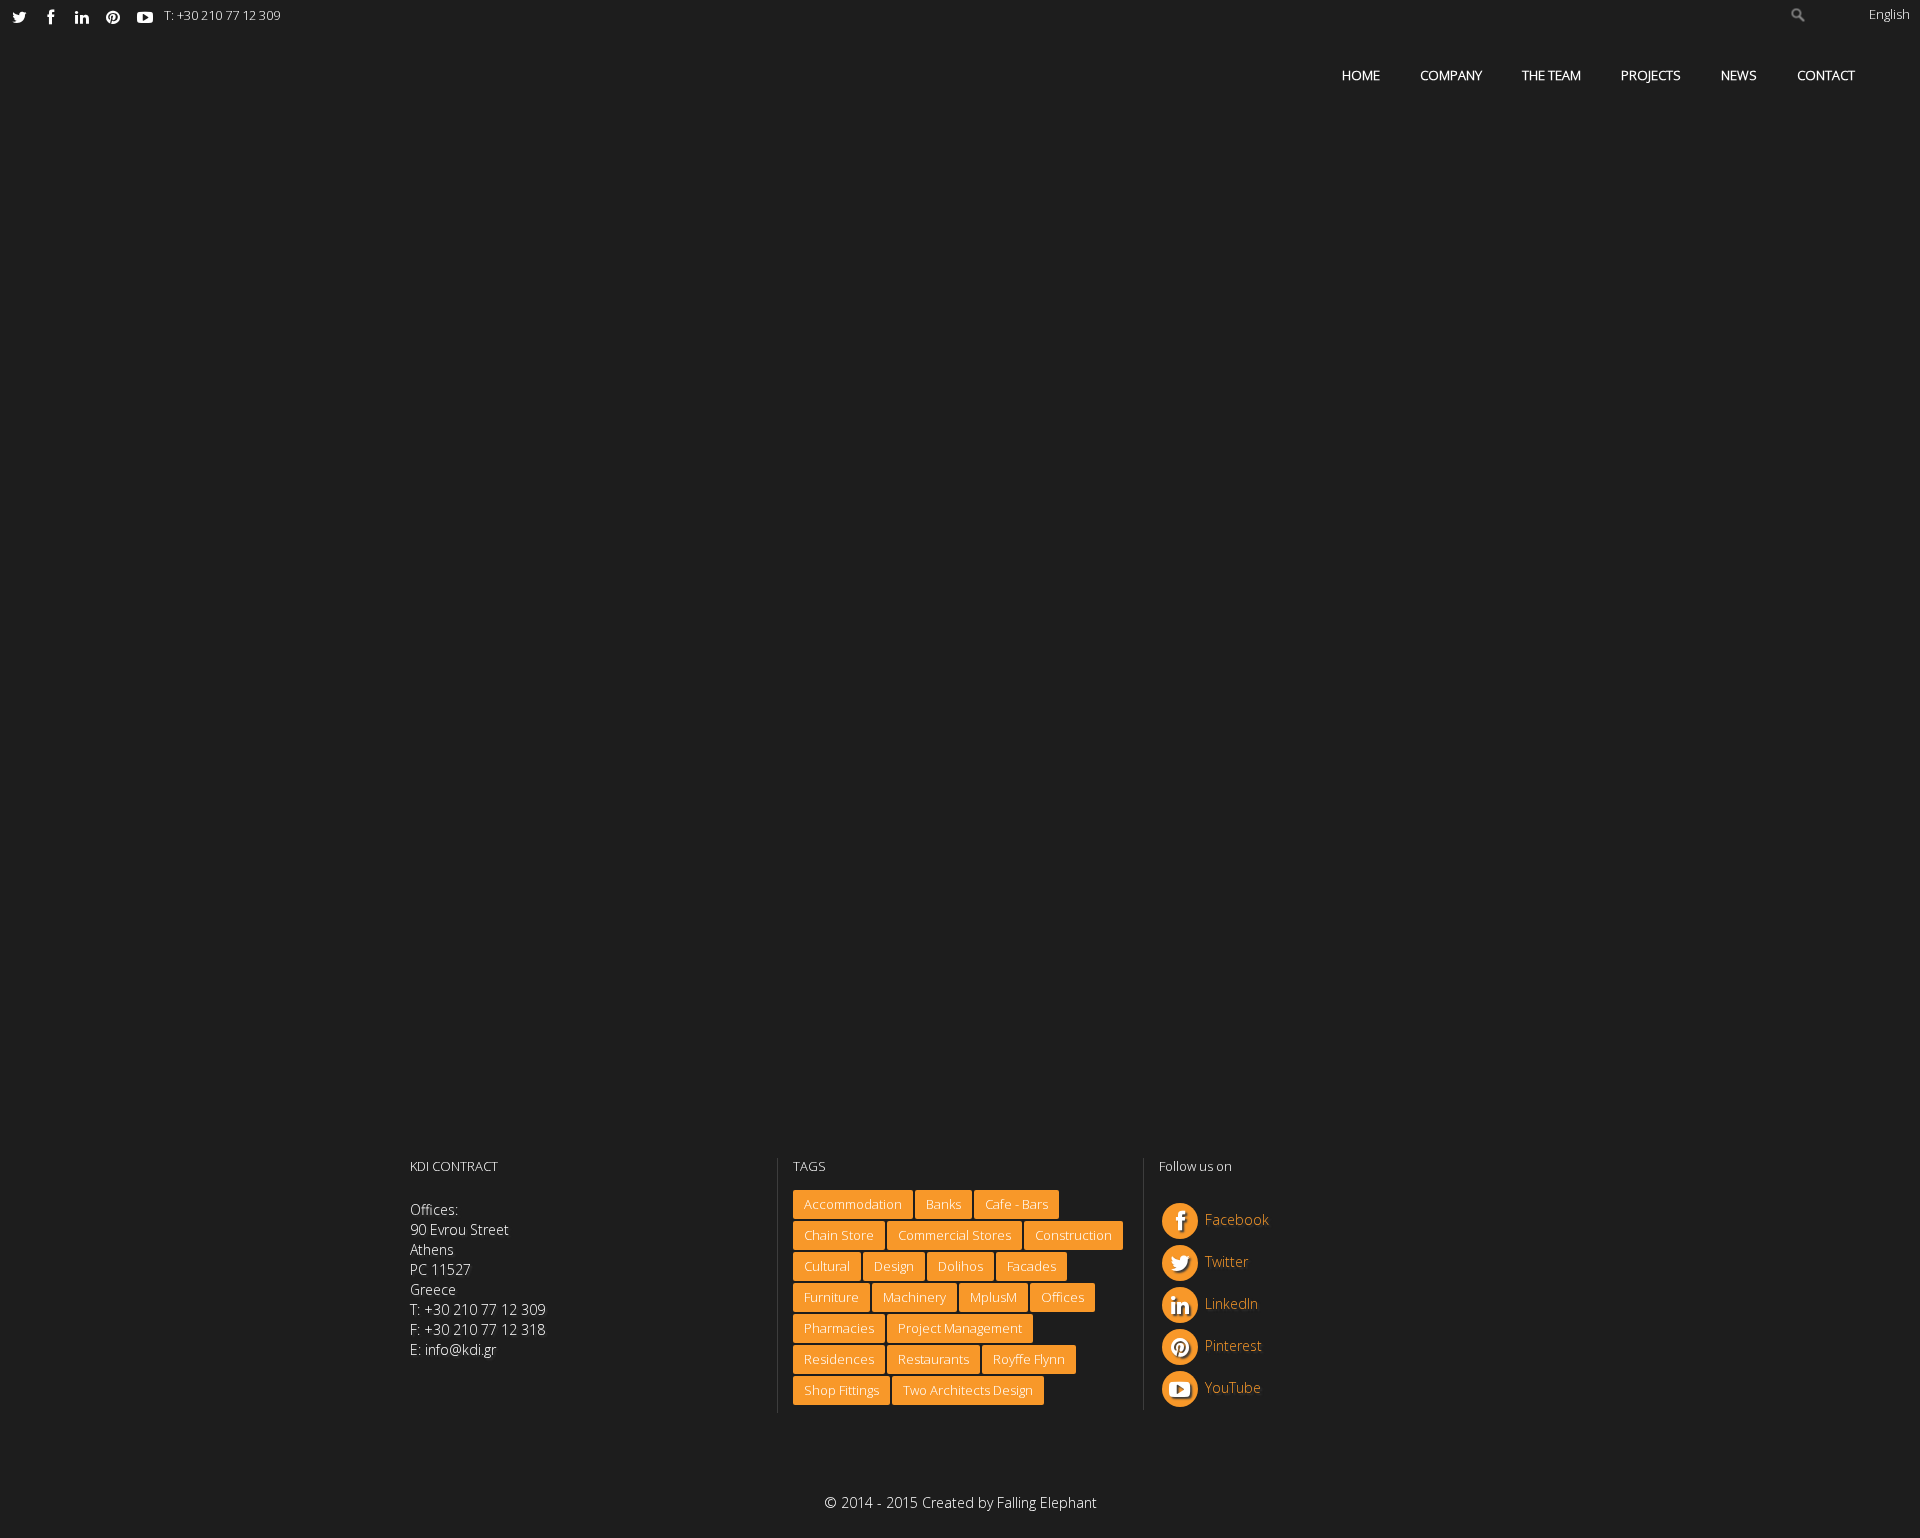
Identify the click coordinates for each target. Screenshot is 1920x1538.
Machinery (914, 1297)
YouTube (1233, 1387)
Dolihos (960, 1266)
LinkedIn (1231, 1303)
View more (486, 571)
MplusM (993, 1297)
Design (894, 1266)
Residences (839, 1359)
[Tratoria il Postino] (928, 723)
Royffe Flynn (1029, 1359)
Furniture (831, 1297)
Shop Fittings (841, 1390)
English (1889, 14)
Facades (1031, 1266)
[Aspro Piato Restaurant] (581, 723)
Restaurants (933, 1359)
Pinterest (1233, 1345)
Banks (943, 1204)
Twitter (1226, 1261)
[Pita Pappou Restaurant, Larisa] (928, 367)
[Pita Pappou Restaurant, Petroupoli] (581, 367)
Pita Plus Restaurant (1206, 866)
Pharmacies (839, 1328)
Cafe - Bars (1016, 1204)
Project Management (960, 1328)
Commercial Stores (954, 1235)
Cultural (827, 1266)
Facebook (1237, 1219)
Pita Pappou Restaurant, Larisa (897, 509)
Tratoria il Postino (850, 866)
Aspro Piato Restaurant (523, 866)
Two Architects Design (968, 1390)
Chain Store (839, 1235)
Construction (1073, 1235)
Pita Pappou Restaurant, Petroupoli (565, 509)
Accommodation (853, 1204)
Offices (1062, 1297)
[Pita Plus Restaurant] (1275, 723)
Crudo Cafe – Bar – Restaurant (1243, 509)
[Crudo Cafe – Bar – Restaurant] (1275, 367)
